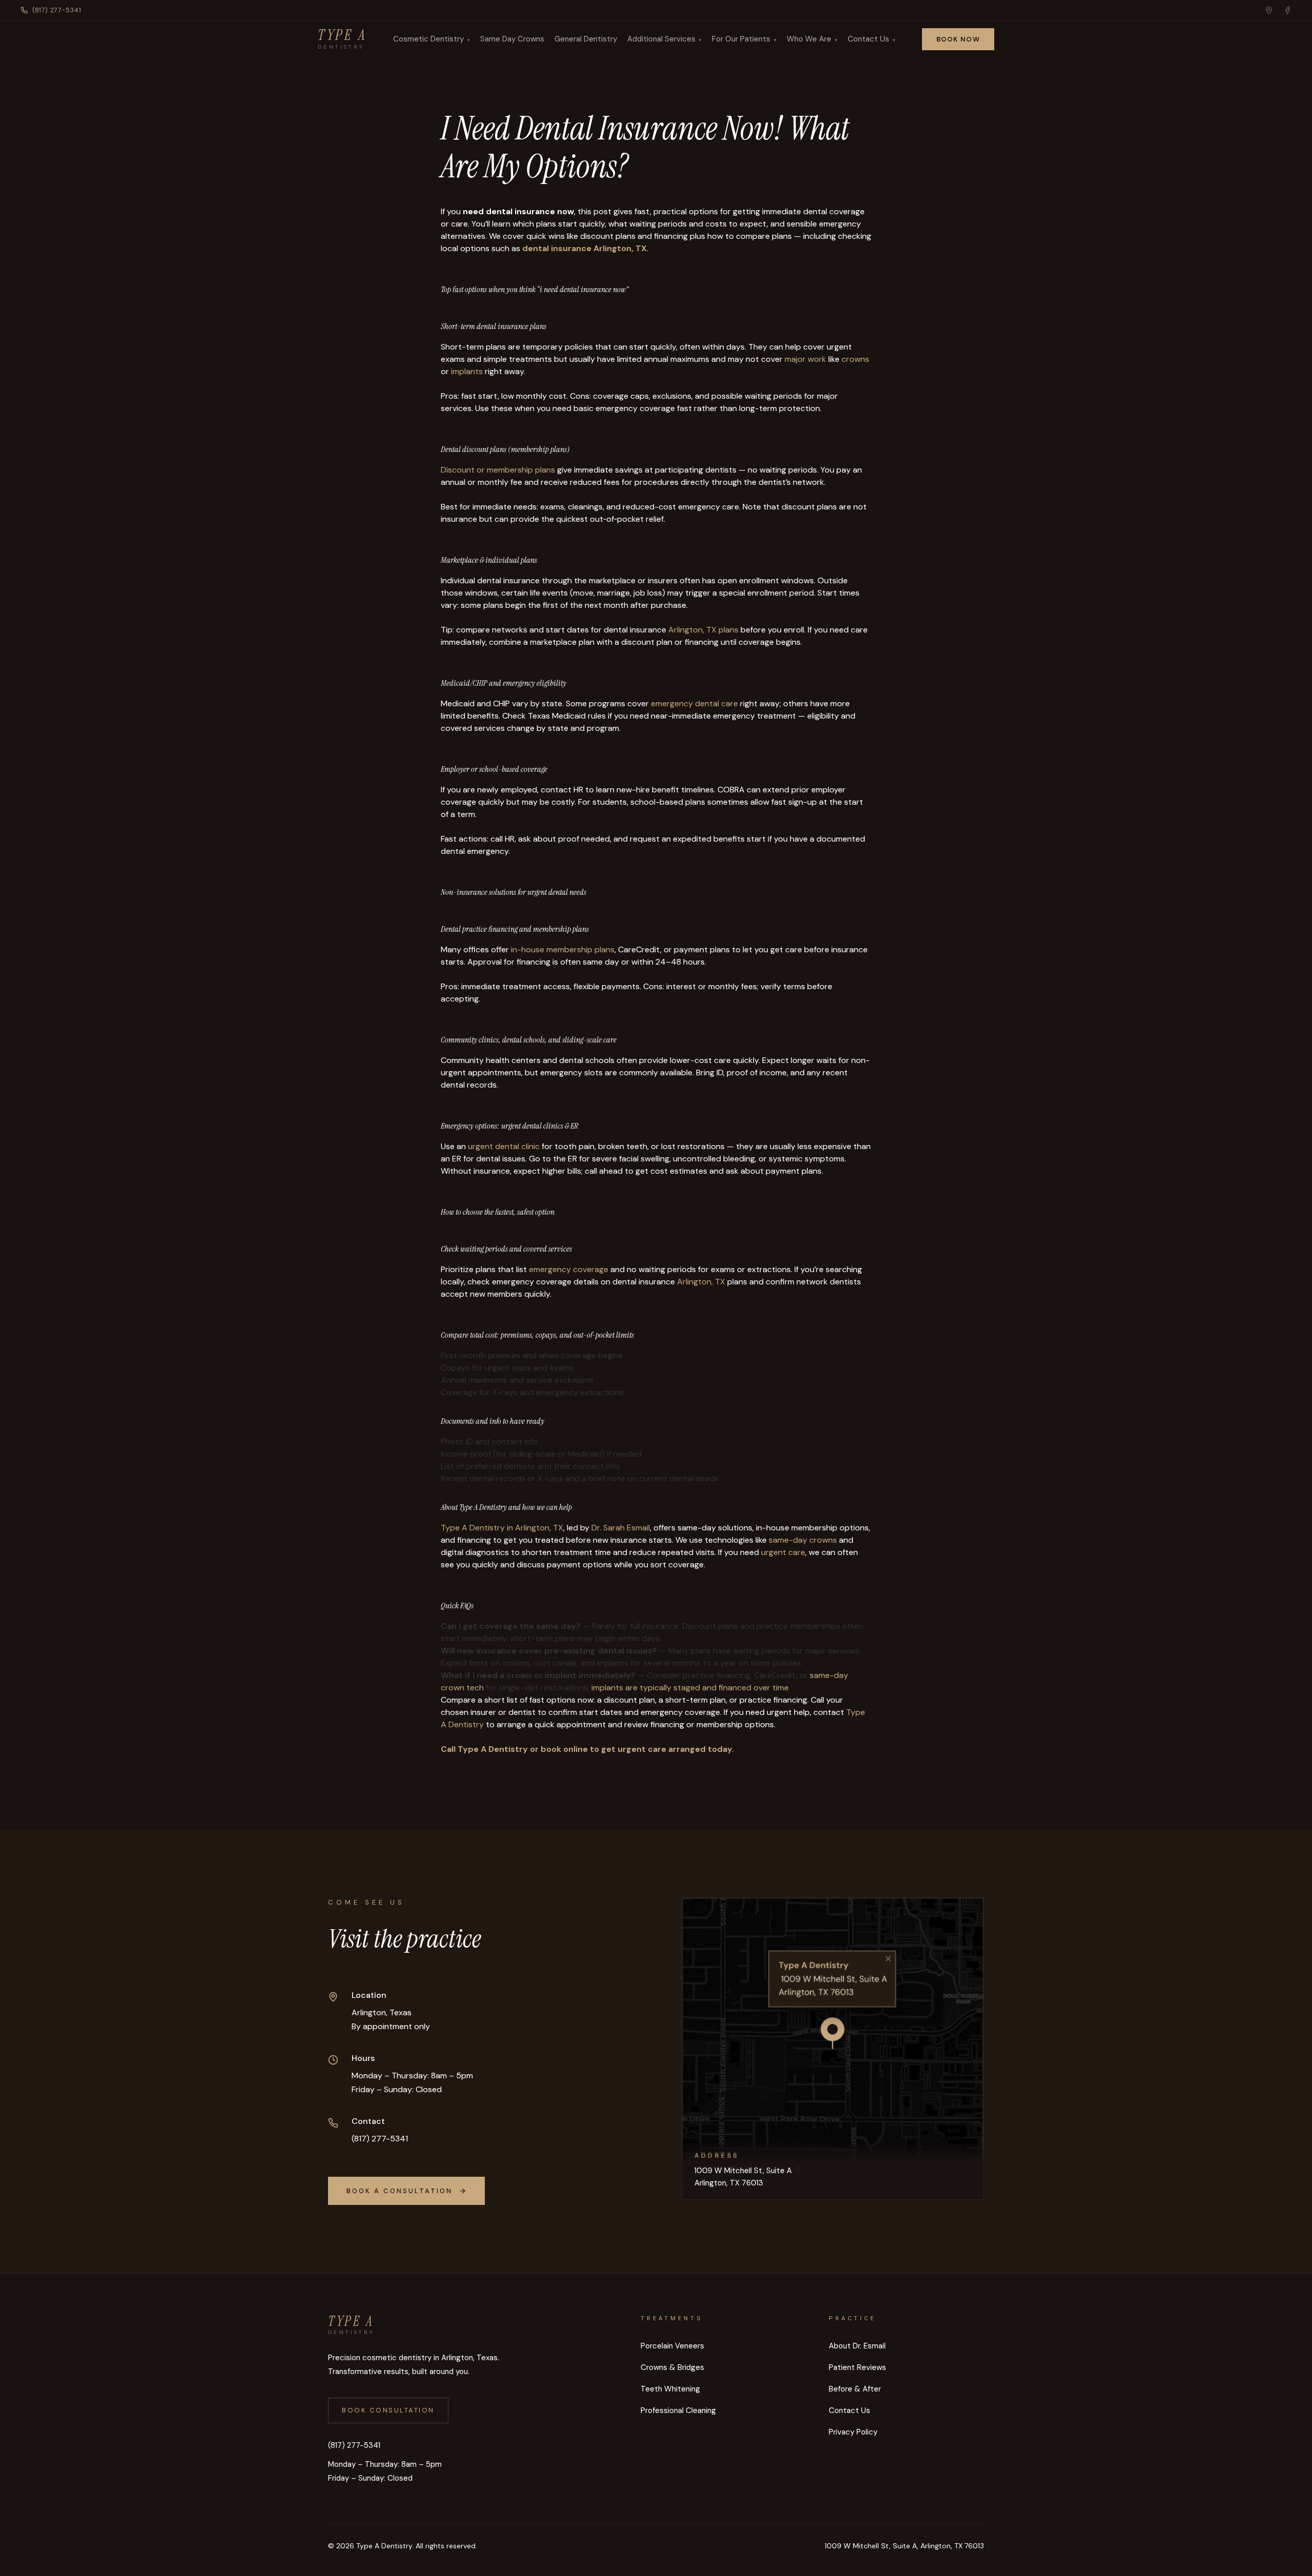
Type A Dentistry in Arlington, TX (502, 1528)
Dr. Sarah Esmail (621, 1528)
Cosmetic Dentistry (428, 39)
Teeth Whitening (670, 2389)
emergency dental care (694, 703)
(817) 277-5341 (57, 10)
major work (805, 359)
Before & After (855, 2389)
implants (467, 371)
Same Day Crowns (512, 39)
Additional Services (661, 39)
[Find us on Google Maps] (1269, 10)
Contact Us (868, 39)
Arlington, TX (701, 1282)
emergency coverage (569, 1269)
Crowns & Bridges (672, 2367)
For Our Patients (741, 39)
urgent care (783, 1552)
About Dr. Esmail (857, 2346)
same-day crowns (803, 1540)
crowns (855, 359)
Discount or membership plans (498, 470)
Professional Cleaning (678, 2410)
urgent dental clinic (504, 1146)
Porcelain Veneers (672, 2346)
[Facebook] (1287, 10)
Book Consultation (388, 2410)
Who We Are (809, 39)
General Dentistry (586, 39)
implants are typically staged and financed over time (690, 1688)
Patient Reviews (857, 2367)
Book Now (958, 39)
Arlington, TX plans (703, 630)
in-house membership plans (563, 949)
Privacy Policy (853, 2432)
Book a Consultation (399, 2191)
